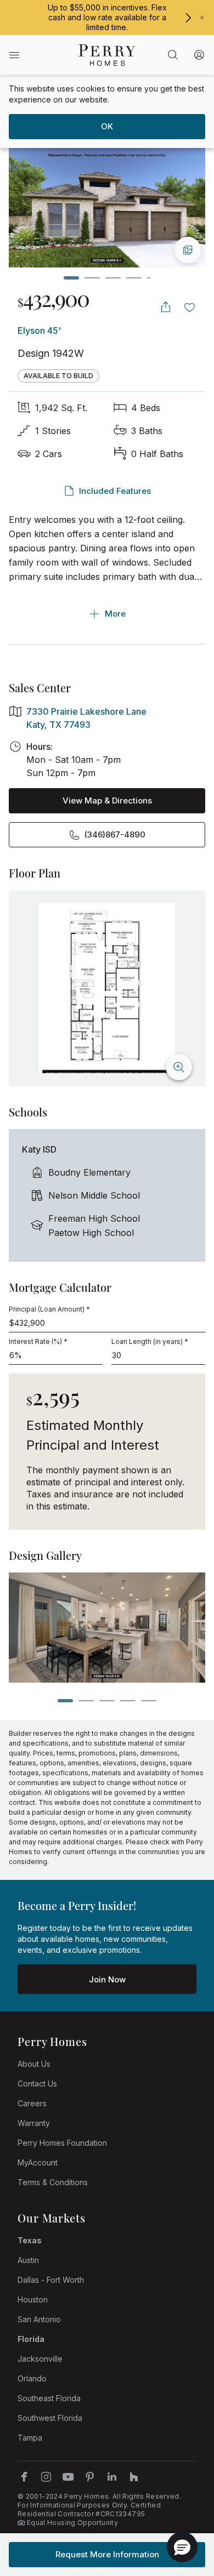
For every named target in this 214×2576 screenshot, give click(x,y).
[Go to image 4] (134, 278)
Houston (33, 2299)
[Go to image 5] (149, 278)
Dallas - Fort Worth (51, 2280)
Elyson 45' (39, 330)
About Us (34, 2064)
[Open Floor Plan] (107, 988)
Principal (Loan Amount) (49, 1309)
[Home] (107, 55)
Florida (31, 2339)
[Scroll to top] (181, 2507)
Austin (28, 2260)
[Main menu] (14, 55)
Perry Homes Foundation (62, 2143)
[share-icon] (166, 307)
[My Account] (199, 55)
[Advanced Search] (173, 55)
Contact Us (37, 2084)
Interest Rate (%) (38, 1341)
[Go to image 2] (92, 278)
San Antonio (39, 2319)
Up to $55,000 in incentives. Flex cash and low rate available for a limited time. (107, 17)
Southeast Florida (49, 2398)
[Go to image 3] (113, 278)
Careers (32, 2103)
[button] (182, 2547)
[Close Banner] (202, 18)
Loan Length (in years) (150, 1341)
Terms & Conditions (53, 2182)
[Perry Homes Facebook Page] (24, 2477)
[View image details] (188, 250)
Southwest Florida (50, 2418)
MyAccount (38, 2162)
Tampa (30, 2438)
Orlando (32, 2378)
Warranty (34, 2123)
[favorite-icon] (190, 307)
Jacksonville (40, 2359)
